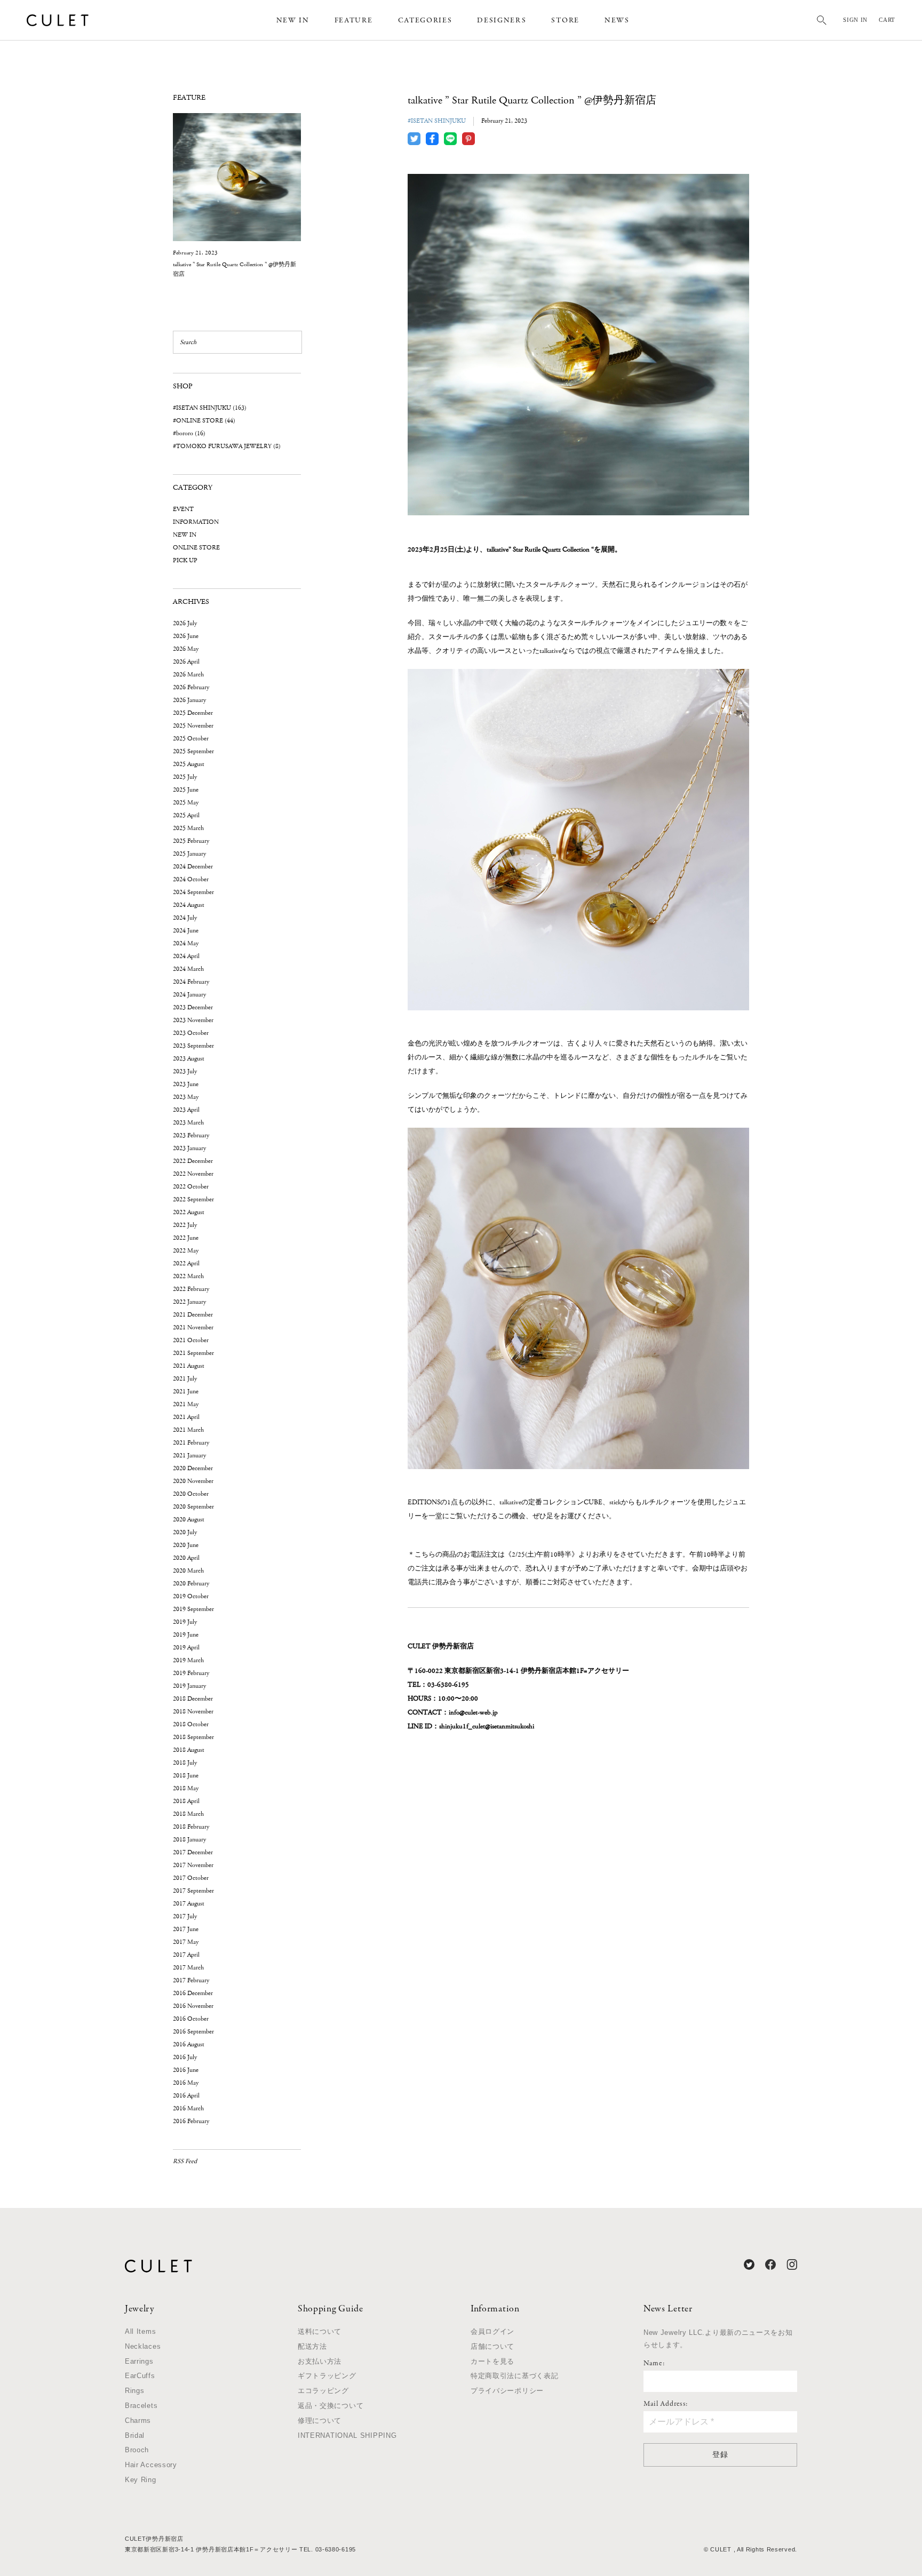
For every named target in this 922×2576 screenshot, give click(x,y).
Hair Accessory (151, 2465)
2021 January (189, 1456)
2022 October (191, 1187)
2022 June (186, 1238)
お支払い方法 (320, 2361)
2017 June (186, 1929)
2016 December (193, 1993)
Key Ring (141, 2480)
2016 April (186, 2096)
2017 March (188, 1968)
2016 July (185, 2057)
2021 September (193, 1353)
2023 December (193, 1007)
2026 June (186, 636)
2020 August (189, 1520)
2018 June (186, 1776)
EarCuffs (140, 2376)
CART (887, 20)
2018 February (191, 1827)
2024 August (189, 905)
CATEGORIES (425, 21)
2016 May (186, 2083)
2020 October (191, 1494)
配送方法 (312, 2346)
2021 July (185, 1379)
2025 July (185, 777)
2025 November (193, 726)
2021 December (193, 1315)
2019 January (189, 1686)
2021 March (188, 1430)
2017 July (185, 1916)
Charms (138, 2421)
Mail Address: (666, 2404)
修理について (320, 2421)
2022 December (193, 1161)
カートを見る (492, 2361)
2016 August (189, 2044)
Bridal (135, 2435)
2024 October (191, 879)
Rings (135, 2391)
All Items (140, 2331)
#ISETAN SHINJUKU (437, 121)
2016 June (186, 2070)
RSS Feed (185, 2161)
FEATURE (354, 21)
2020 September (193, 1507)
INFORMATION (196, 522)
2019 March (188, 1660)
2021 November (193, 1327)
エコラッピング (323, 2391)
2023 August (189, 1059)
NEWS (617, 21)
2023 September (193, 1046)
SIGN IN (855, 20)
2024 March (188, 969)
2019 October (191, 1596)
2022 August (189, 1212)
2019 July (185, 1622)
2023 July (185, 1071)
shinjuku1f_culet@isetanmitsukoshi (487, 1726)
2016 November (193, 2006)
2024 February (191, 982)
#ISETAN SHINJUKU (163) (210, 408)
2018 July (185, 1763)
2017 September (193, 1891)
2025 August (189, 764)
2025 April (186, 815)
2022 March (188, 1276)
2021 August (189, 1366)
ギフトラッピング (327, 2376)
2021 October (191, 1340)
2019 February (191, 1673)
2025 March (188, 828)
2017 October (191, 1878)
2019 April (186, 1648)
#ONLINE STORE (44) (204, 421)
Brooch (137, 2450)
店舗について (492, 2346)
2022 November (193, 1174)
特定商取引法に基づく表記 (514, 2376)
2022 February (191, 1289)
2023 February (191, 1135)
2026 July (185, 623)
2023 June (186, 1084)
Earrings (139, 2361)
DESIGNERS (502, 21)
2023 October (191, 1033)
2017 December (193, 1852)
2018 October (191, 1724)
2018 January (189, 1840)
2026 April (186, 662)
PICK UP (185, 560)
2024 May (186, 943)
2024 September (193, 892)
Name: (654, 2364)
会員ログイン (492, 2331)
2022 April (186, 1263)
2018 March (188, 1814)
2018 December (193, 1699)
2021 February (191, 1443)
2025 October (191, 739)
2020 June (186, 1545)
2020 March (188, 1571)
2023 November (193, 1020)
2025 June (186, 790)
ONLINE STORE (196, 548)
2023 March (188, 1123)
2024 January (189, 995)
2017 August (189, 1904)
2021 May (186, 1404)
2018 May (186, 1788)
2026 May (186, 649)
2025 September (193, 751)
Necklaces (143, 2346)
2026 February (191, 687)
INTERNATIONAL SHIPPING (347, 2435)
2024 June (186, 931)
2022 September (193, 1199)
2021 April (186, 1417)
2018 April (186, 1801)
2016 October (191, 2019)
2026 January (189, 700)
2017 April (186, 1955)
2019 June (186, 1635)
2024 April (186, 956)
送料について (320, 2331)
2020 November (193, 1481)
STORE (565, 21)
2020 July (185, 1532)
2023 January (189, 1148)
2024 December (193, 867)
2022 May (186, 1251)
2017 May (186, 1942)
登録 (720, 2454)
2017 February (191, 1980)
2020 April (186, 1558)
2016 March (188, 2108)
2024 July (185, 918)
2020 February (191, 1584)
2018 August (189, 1750)
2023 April (186, 1110)
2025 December (193, 713)
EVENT (183, 509)
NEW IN (293, 21)
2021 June (186, 1391)
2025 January (189, 854)
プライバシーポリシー (507, 2391)
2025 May (186, 803)
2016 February (191, 2121)
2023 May (186, 1097)
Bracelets (141, 2406)
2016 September (193, 2032)
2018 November (193, 1712)
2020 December (193, 1468)
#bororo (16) (189, 433)
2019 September (193, 1609)
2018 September (193, 1737)
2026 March (188, 675)
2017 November (193, 1865)
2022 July (185, 1225)
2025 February (191, 841)
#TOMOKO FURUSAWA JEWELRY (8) (227, 446)
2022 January (189, 1302)
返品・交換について (331, 2406)
